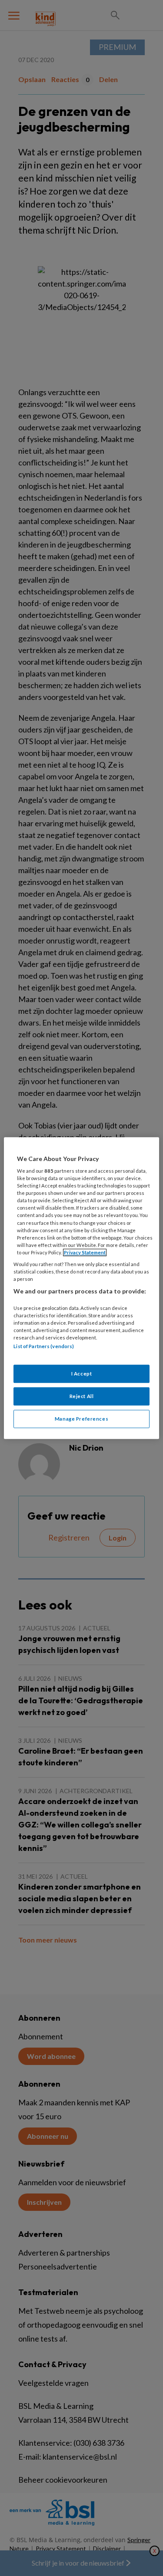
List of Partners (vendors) (44, 1346)
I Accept (82, 1374)
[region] (81, 1288)
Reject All (82, 1396)
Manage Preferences (81, 1419)
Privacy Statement (85, 1252)
